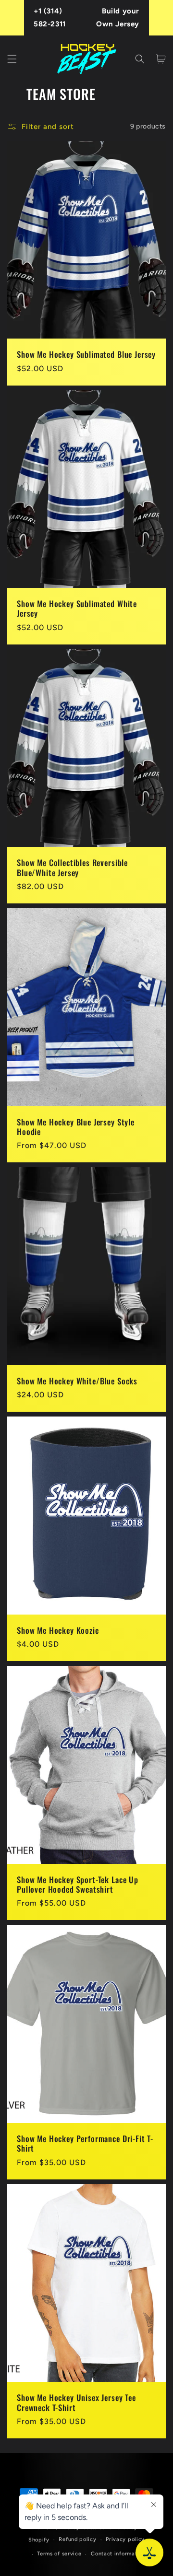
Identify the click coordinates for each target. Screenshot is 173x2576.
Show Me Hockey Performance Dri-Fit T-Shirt (85, 2144)
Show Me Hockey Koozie (58, 1630)
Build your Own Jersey (118, 18)
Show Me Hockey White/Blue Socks (77, 1381)
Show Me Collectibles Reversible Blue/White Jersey (72, 868)
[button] (12, 59)
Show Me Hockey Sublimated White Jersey (77, 609)
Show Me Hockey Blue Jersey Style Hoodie (76, 1127)
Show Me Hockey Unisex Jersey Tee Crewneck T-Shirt (76, 2403)
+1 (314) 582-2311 (50, 18)
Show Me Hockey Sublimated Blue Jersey (86, 354)
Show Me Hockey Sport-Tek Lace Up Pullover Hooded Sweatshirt (78, 1885)
